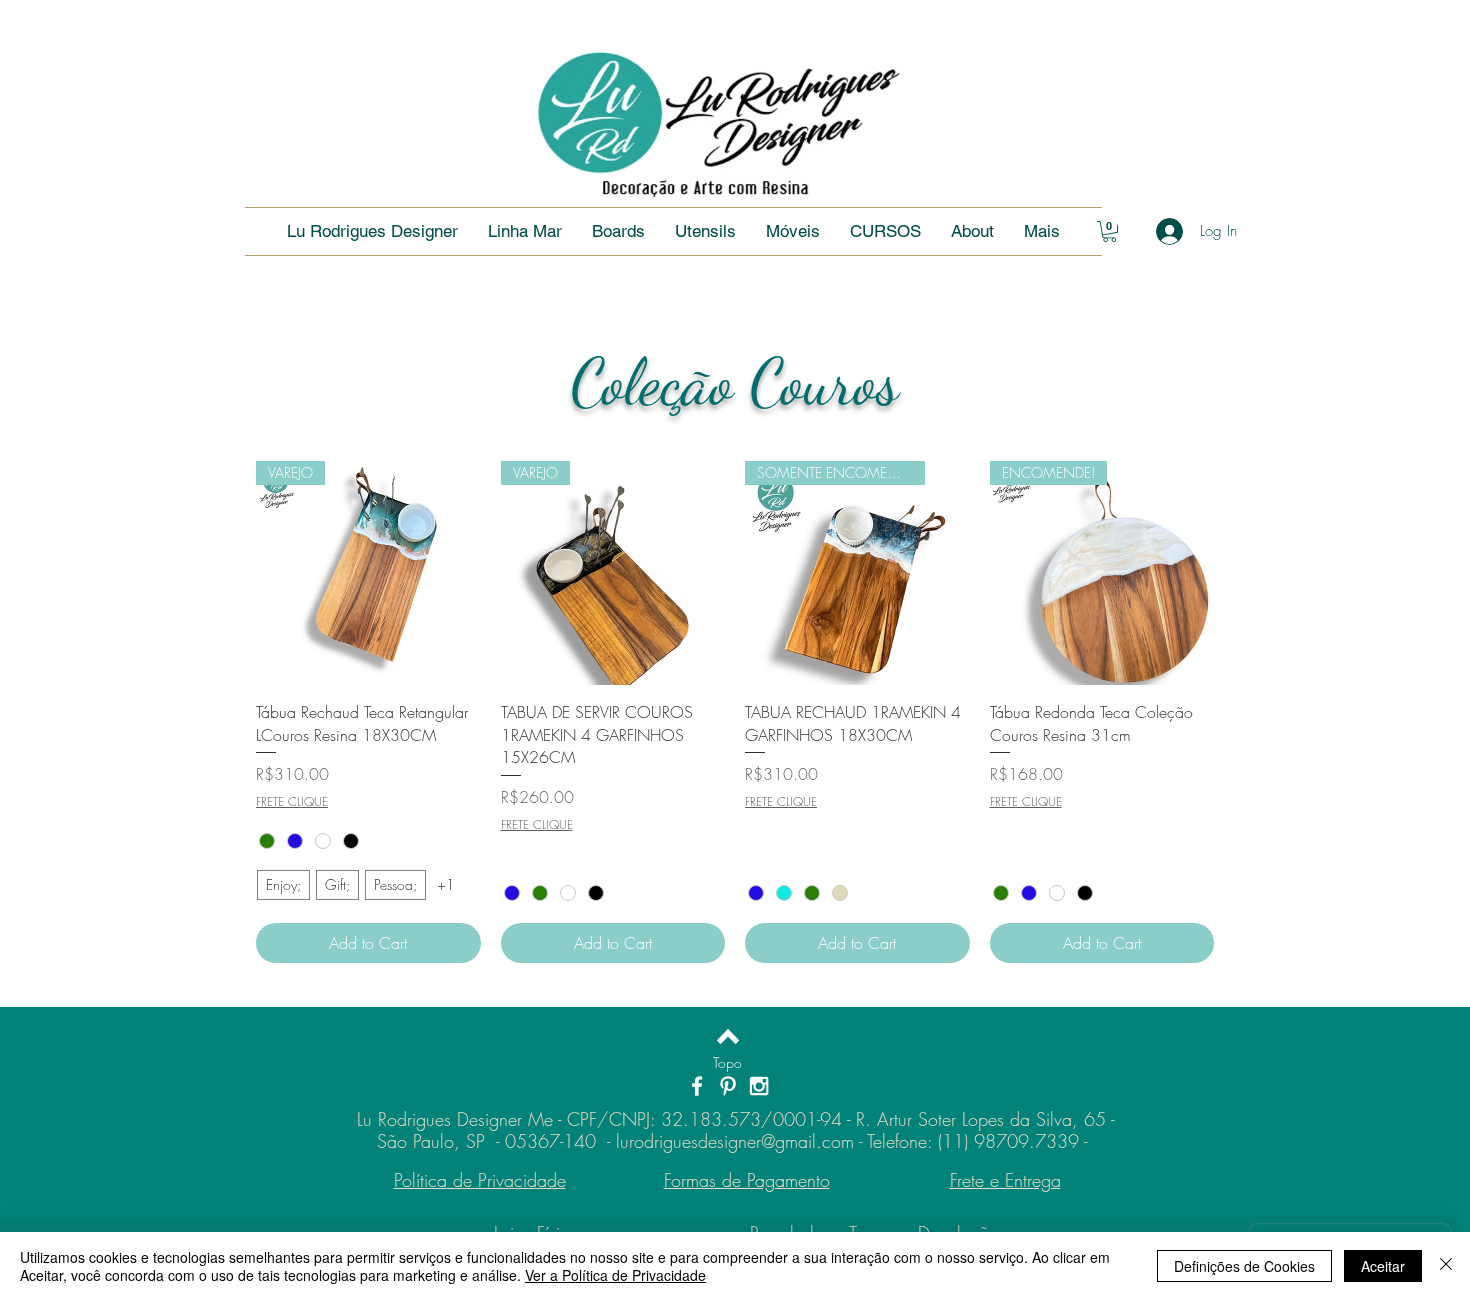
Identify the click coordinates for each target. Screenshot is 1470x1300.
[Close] (1446, 1266)
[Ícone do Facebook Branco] (697, 1086)
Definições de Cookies (1244, 1266)
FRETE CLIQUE (292, 802)
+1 (446, 884)
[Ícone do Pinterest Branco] (728, 1086)
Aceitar (1383, 1266)
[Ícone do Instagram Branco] (759, 1086)
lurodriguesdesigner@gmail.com (735, 1141)
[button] (885, 231)
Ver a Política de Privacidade (615, 1275)
